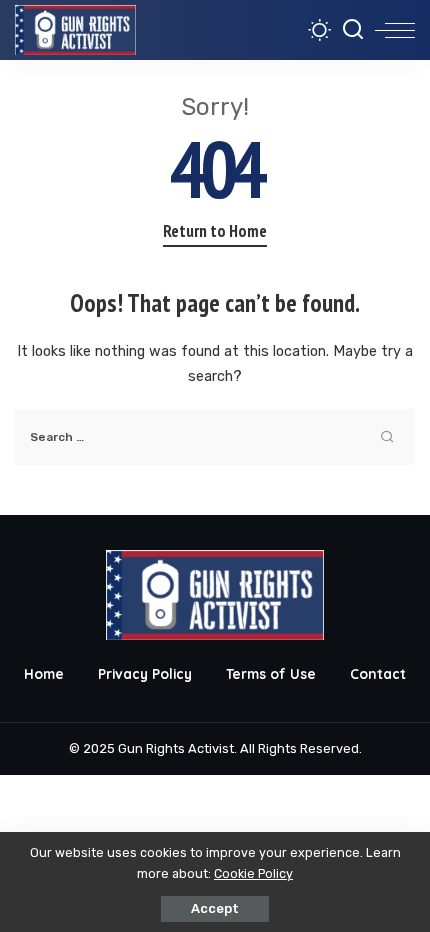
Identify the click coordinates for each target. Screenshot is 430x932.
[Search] (353, 30)
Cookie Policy (253, 873)
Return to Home (215, 231)
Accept (215, 908)
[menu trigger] (395, 30)
